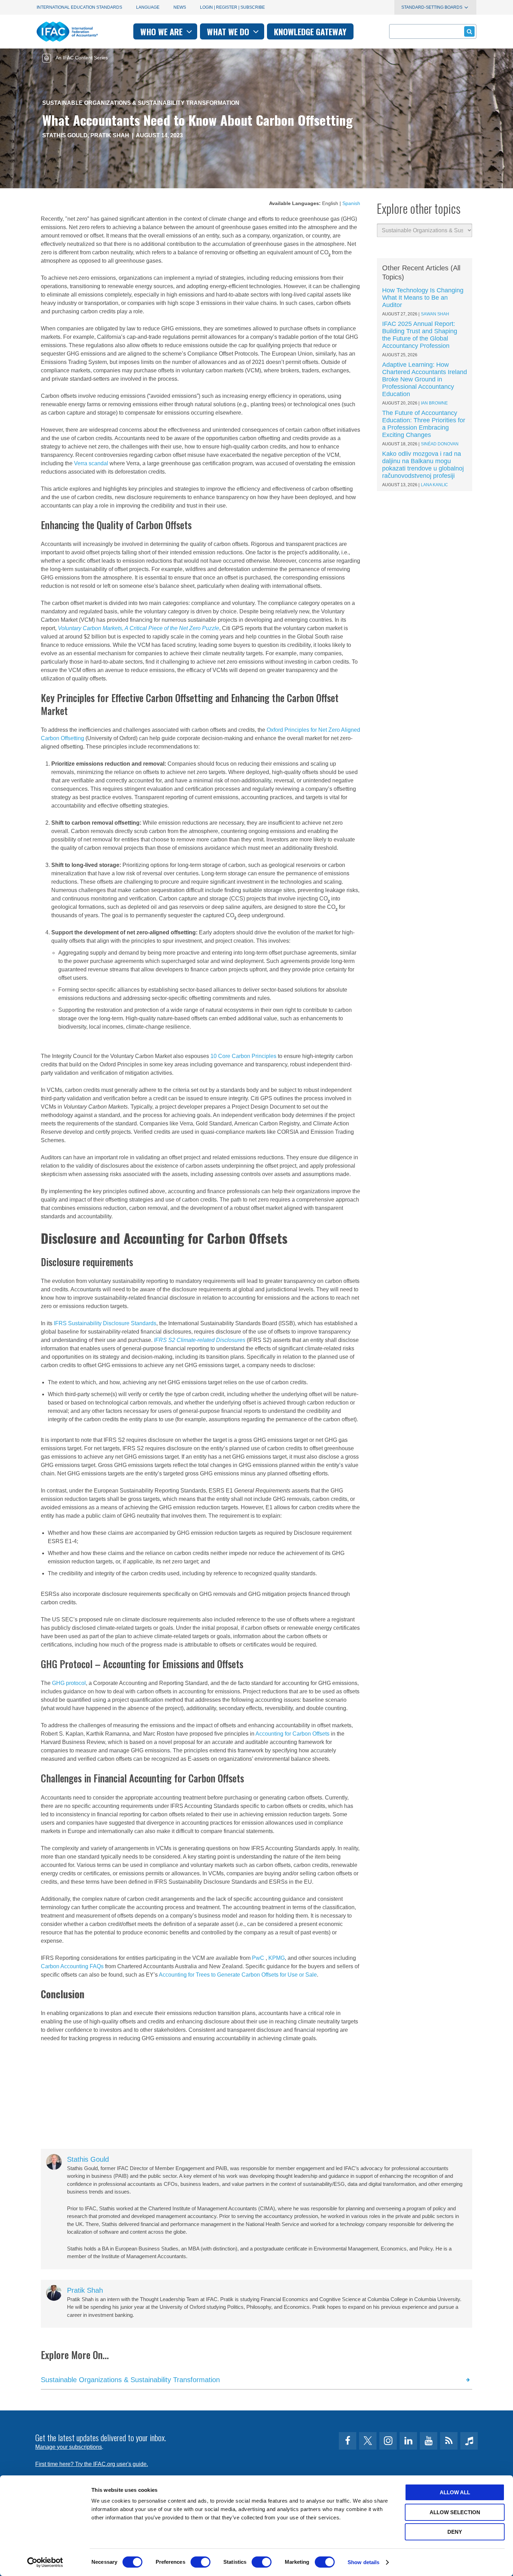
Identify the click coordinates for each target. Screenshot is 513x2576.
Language (148, 7)
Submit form (469, 31)
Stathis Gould (65, 135)
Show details (363, 2562)
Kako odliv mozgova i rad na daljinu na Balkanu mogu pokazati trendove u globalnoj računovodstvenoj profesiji (423, 465)
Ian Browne (434, 403)
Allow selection (455, 2512)
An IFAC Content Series (81, 58)
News (180, 7)
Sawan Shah (435, 314)
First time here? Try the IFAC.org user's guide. (92, 2464)
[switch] (200, 2562)
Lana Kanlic (434, 485)
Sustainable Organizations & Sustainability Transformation (141, 103)
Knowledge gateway (310, 31)
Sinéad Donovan (440, 444)
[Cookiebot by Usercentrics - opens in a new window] (45, 2562)
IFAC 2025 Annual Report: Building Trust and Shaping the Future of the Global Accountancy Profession (420, 335)
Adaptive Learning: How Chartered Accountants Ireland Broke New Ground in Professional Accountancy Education (425, 379)
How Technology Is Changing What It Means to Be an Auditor (423, 298)
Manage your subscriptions (69, 2447)
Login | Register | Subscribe (232, 7)
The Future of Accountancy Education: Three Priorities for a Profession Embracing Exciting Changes (424, 424)
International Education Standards (79, 7)
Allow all (455, 2492)
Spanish (351, 203)
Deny (455, 2532)
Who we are (162, 31)
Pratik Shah (110, 135)
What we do (229, 31)
